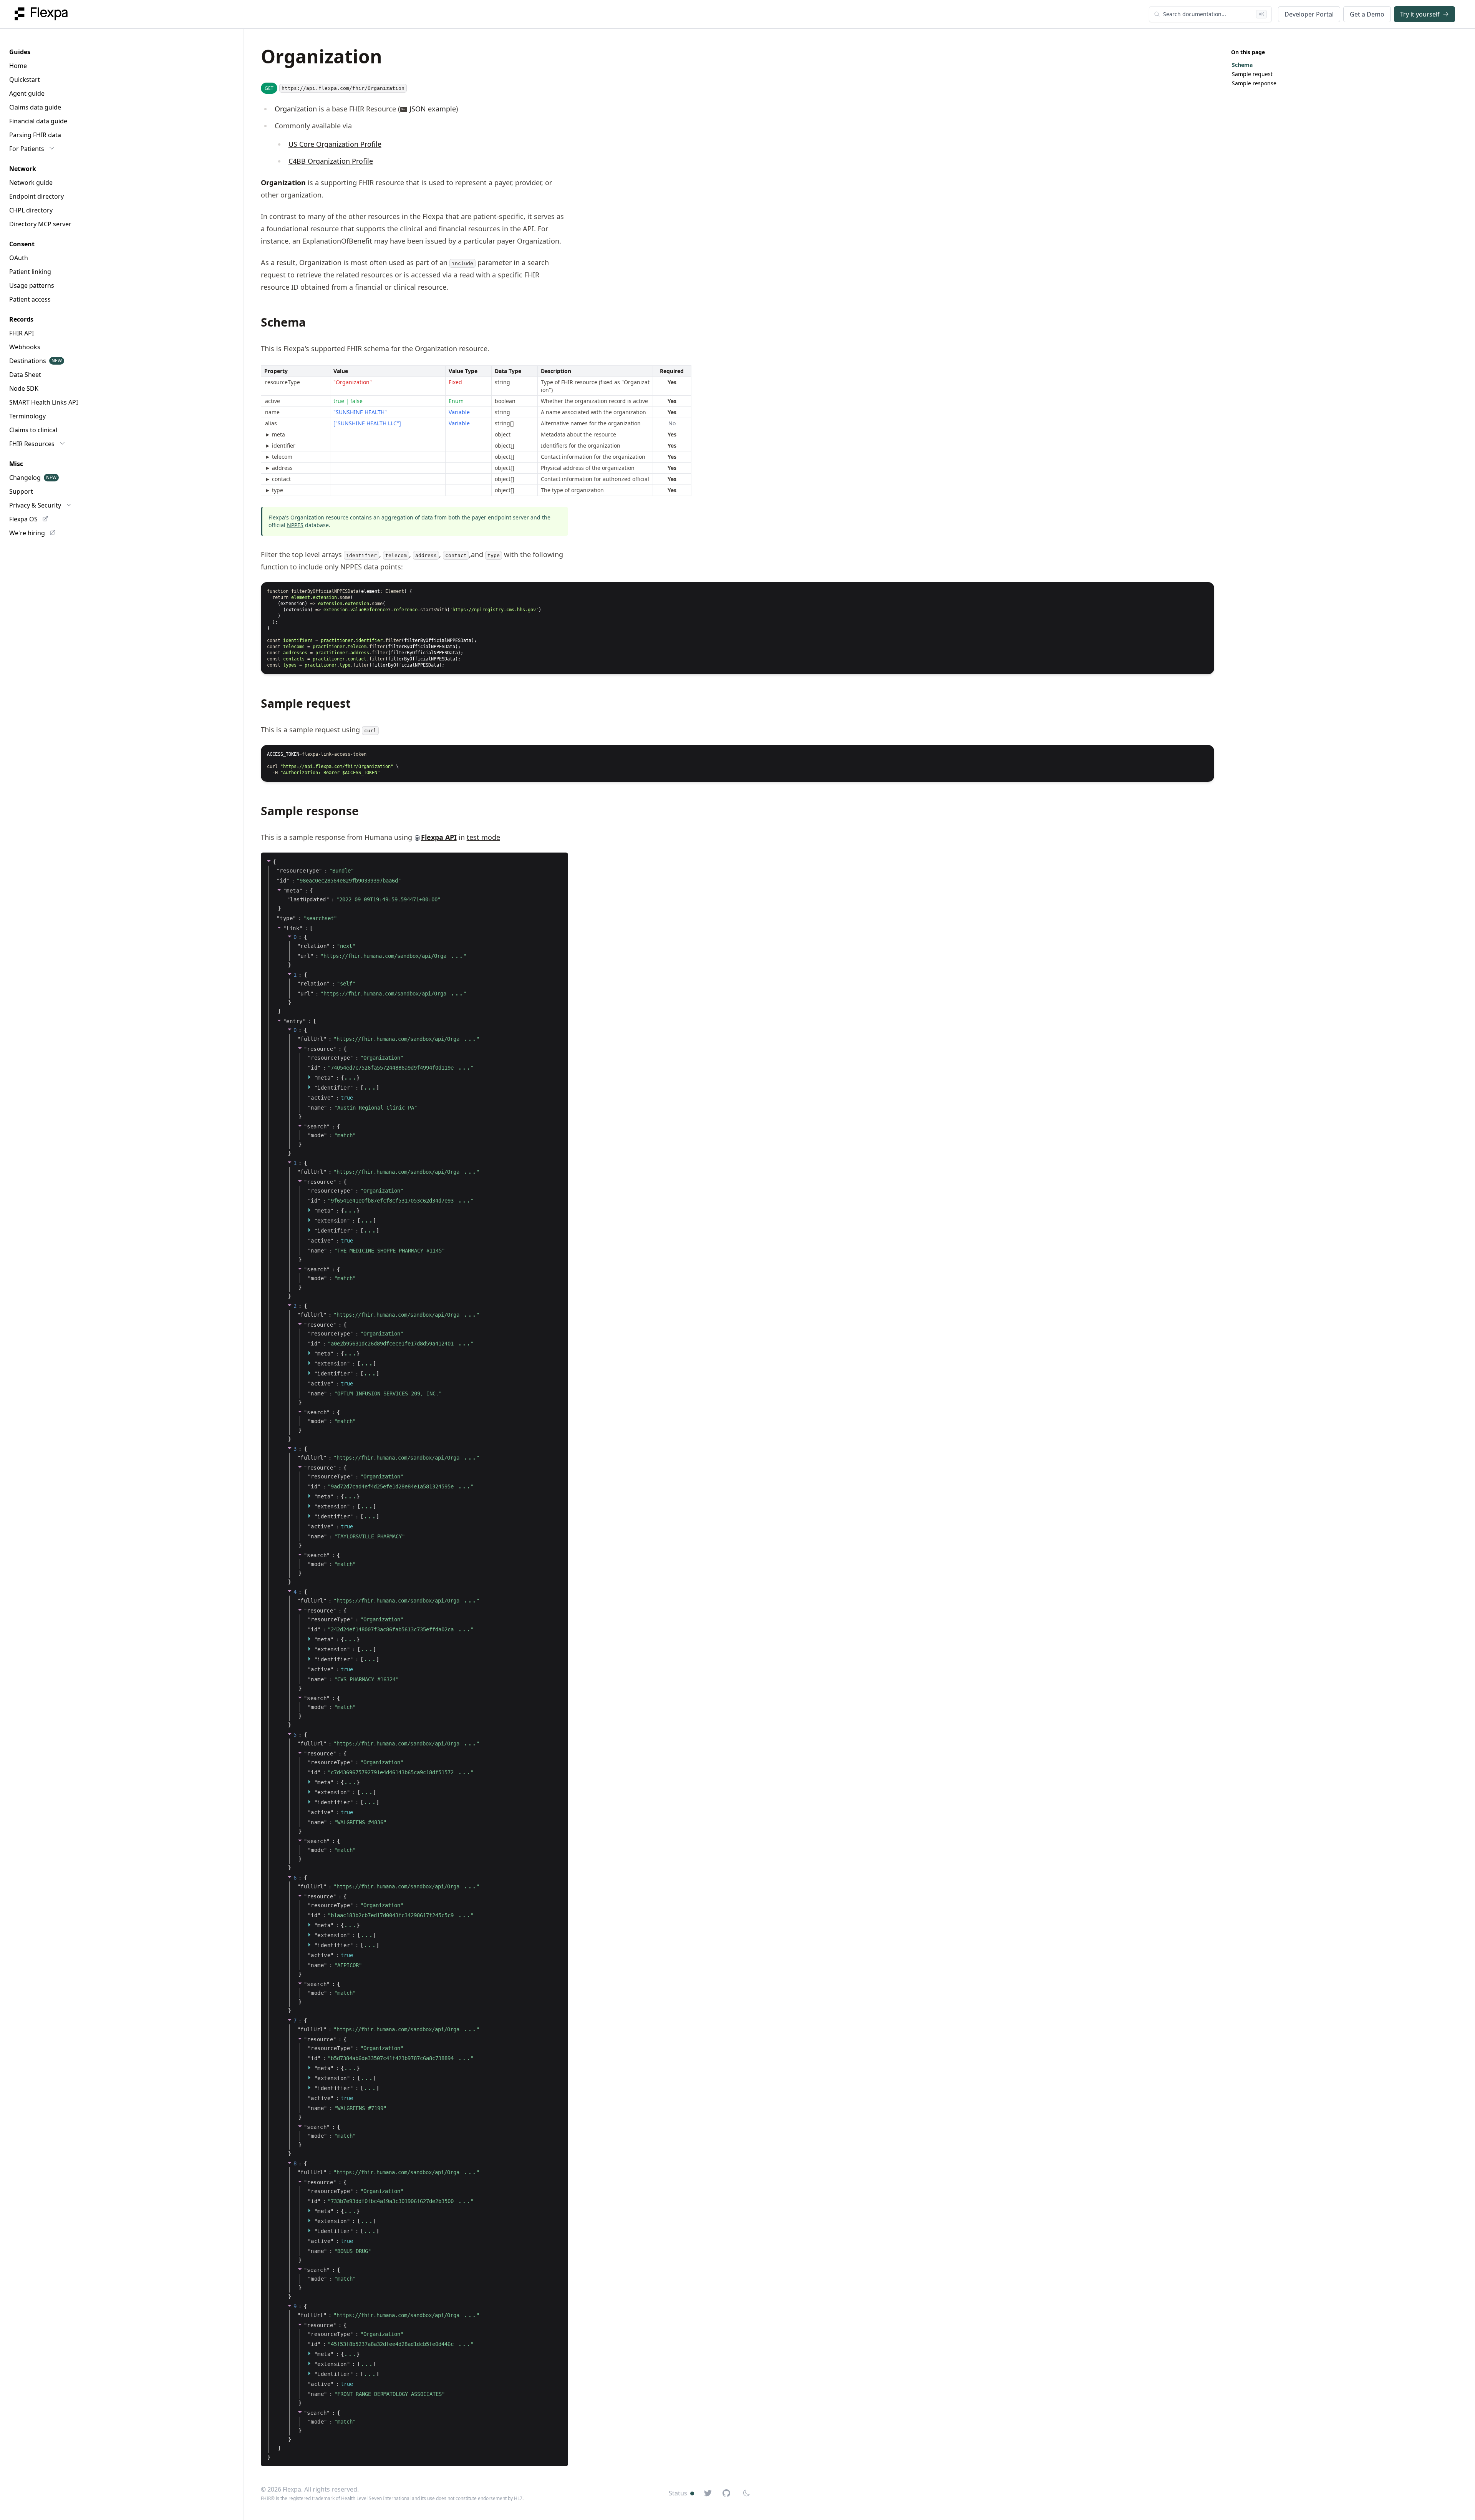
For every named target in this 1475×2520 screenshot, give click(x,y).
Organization (296, 109)
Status (678, 2493)
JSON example (433, 109)
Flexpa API (439, 837)
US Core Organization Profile (335, 144)
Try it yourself (1420, 14)
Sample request (1252, 74)
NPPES (295, 525)
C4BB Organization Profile (331, 161)
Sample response (1254, 83)
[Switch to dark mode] (746, 2493)
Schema (1242, 65)
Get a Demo (1367, 14)
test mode (483, 837)
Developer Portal (1309, 14)
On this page (1248, 52)
